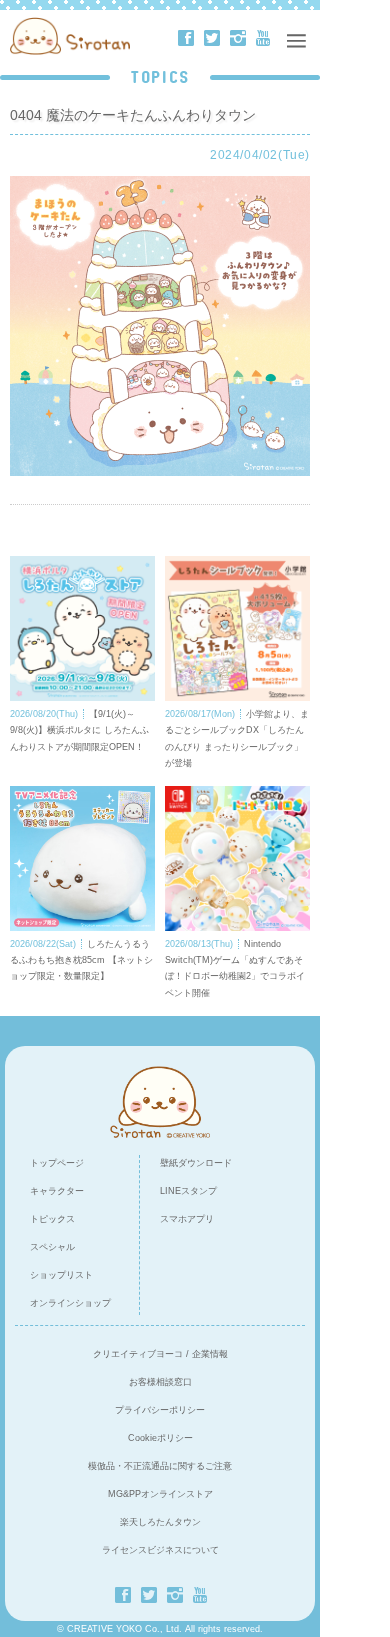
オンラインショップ (70, 1303)
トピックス (52, 1219)
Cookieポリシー (160, 1438)
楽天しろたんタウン (160, 1522)
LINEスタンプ (188, 1191)
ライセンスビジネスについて (160, 1550)
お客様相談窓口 (160, 1382)
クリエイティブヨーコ (138, 1354)
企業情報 (210, 1354)
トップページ (57, 1163)
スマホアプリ (187, 1219)
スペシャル (52, 1247)
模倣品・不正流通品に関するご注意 (160, 1466)
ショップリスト (61, 1275)
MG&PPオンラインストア (160, 1494)
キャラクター (57, 1191)
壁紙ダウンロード (196, 1163)
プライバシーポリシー (160, 1410)
